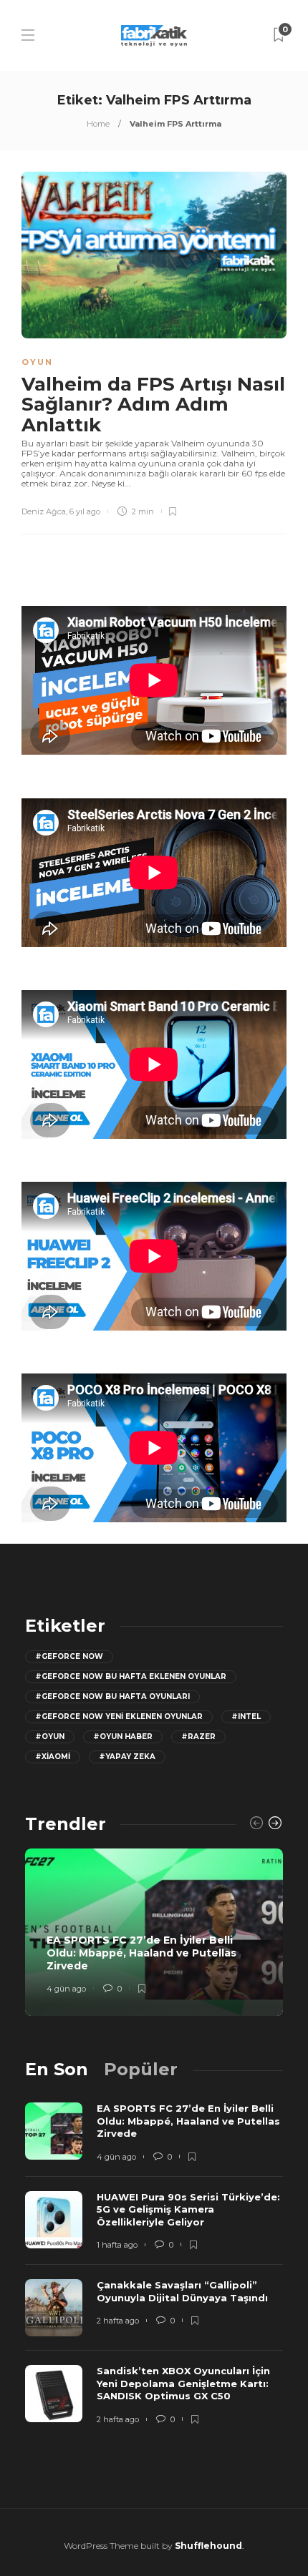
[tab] (57, 2069)
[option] (154, 1932)
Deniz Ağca (44, 511)
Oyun (37, 362)
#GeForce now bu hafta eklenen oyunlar (131, 1676)
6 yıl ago (85, 511)
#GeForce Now (69, 1656)
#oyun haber (123, 1737)
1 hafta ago (117, 2245)
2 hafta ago (118, 2321)
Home (98, 124)
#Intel (246, 1716)
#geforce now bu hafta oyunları (112, 1696)
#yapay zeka (127, 1757)
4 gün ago (66, 1989)
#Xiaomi (53, 1757)
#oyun (50, 1737)
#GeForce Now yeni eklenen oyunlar (119, 1716)
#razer (198, 1737)
